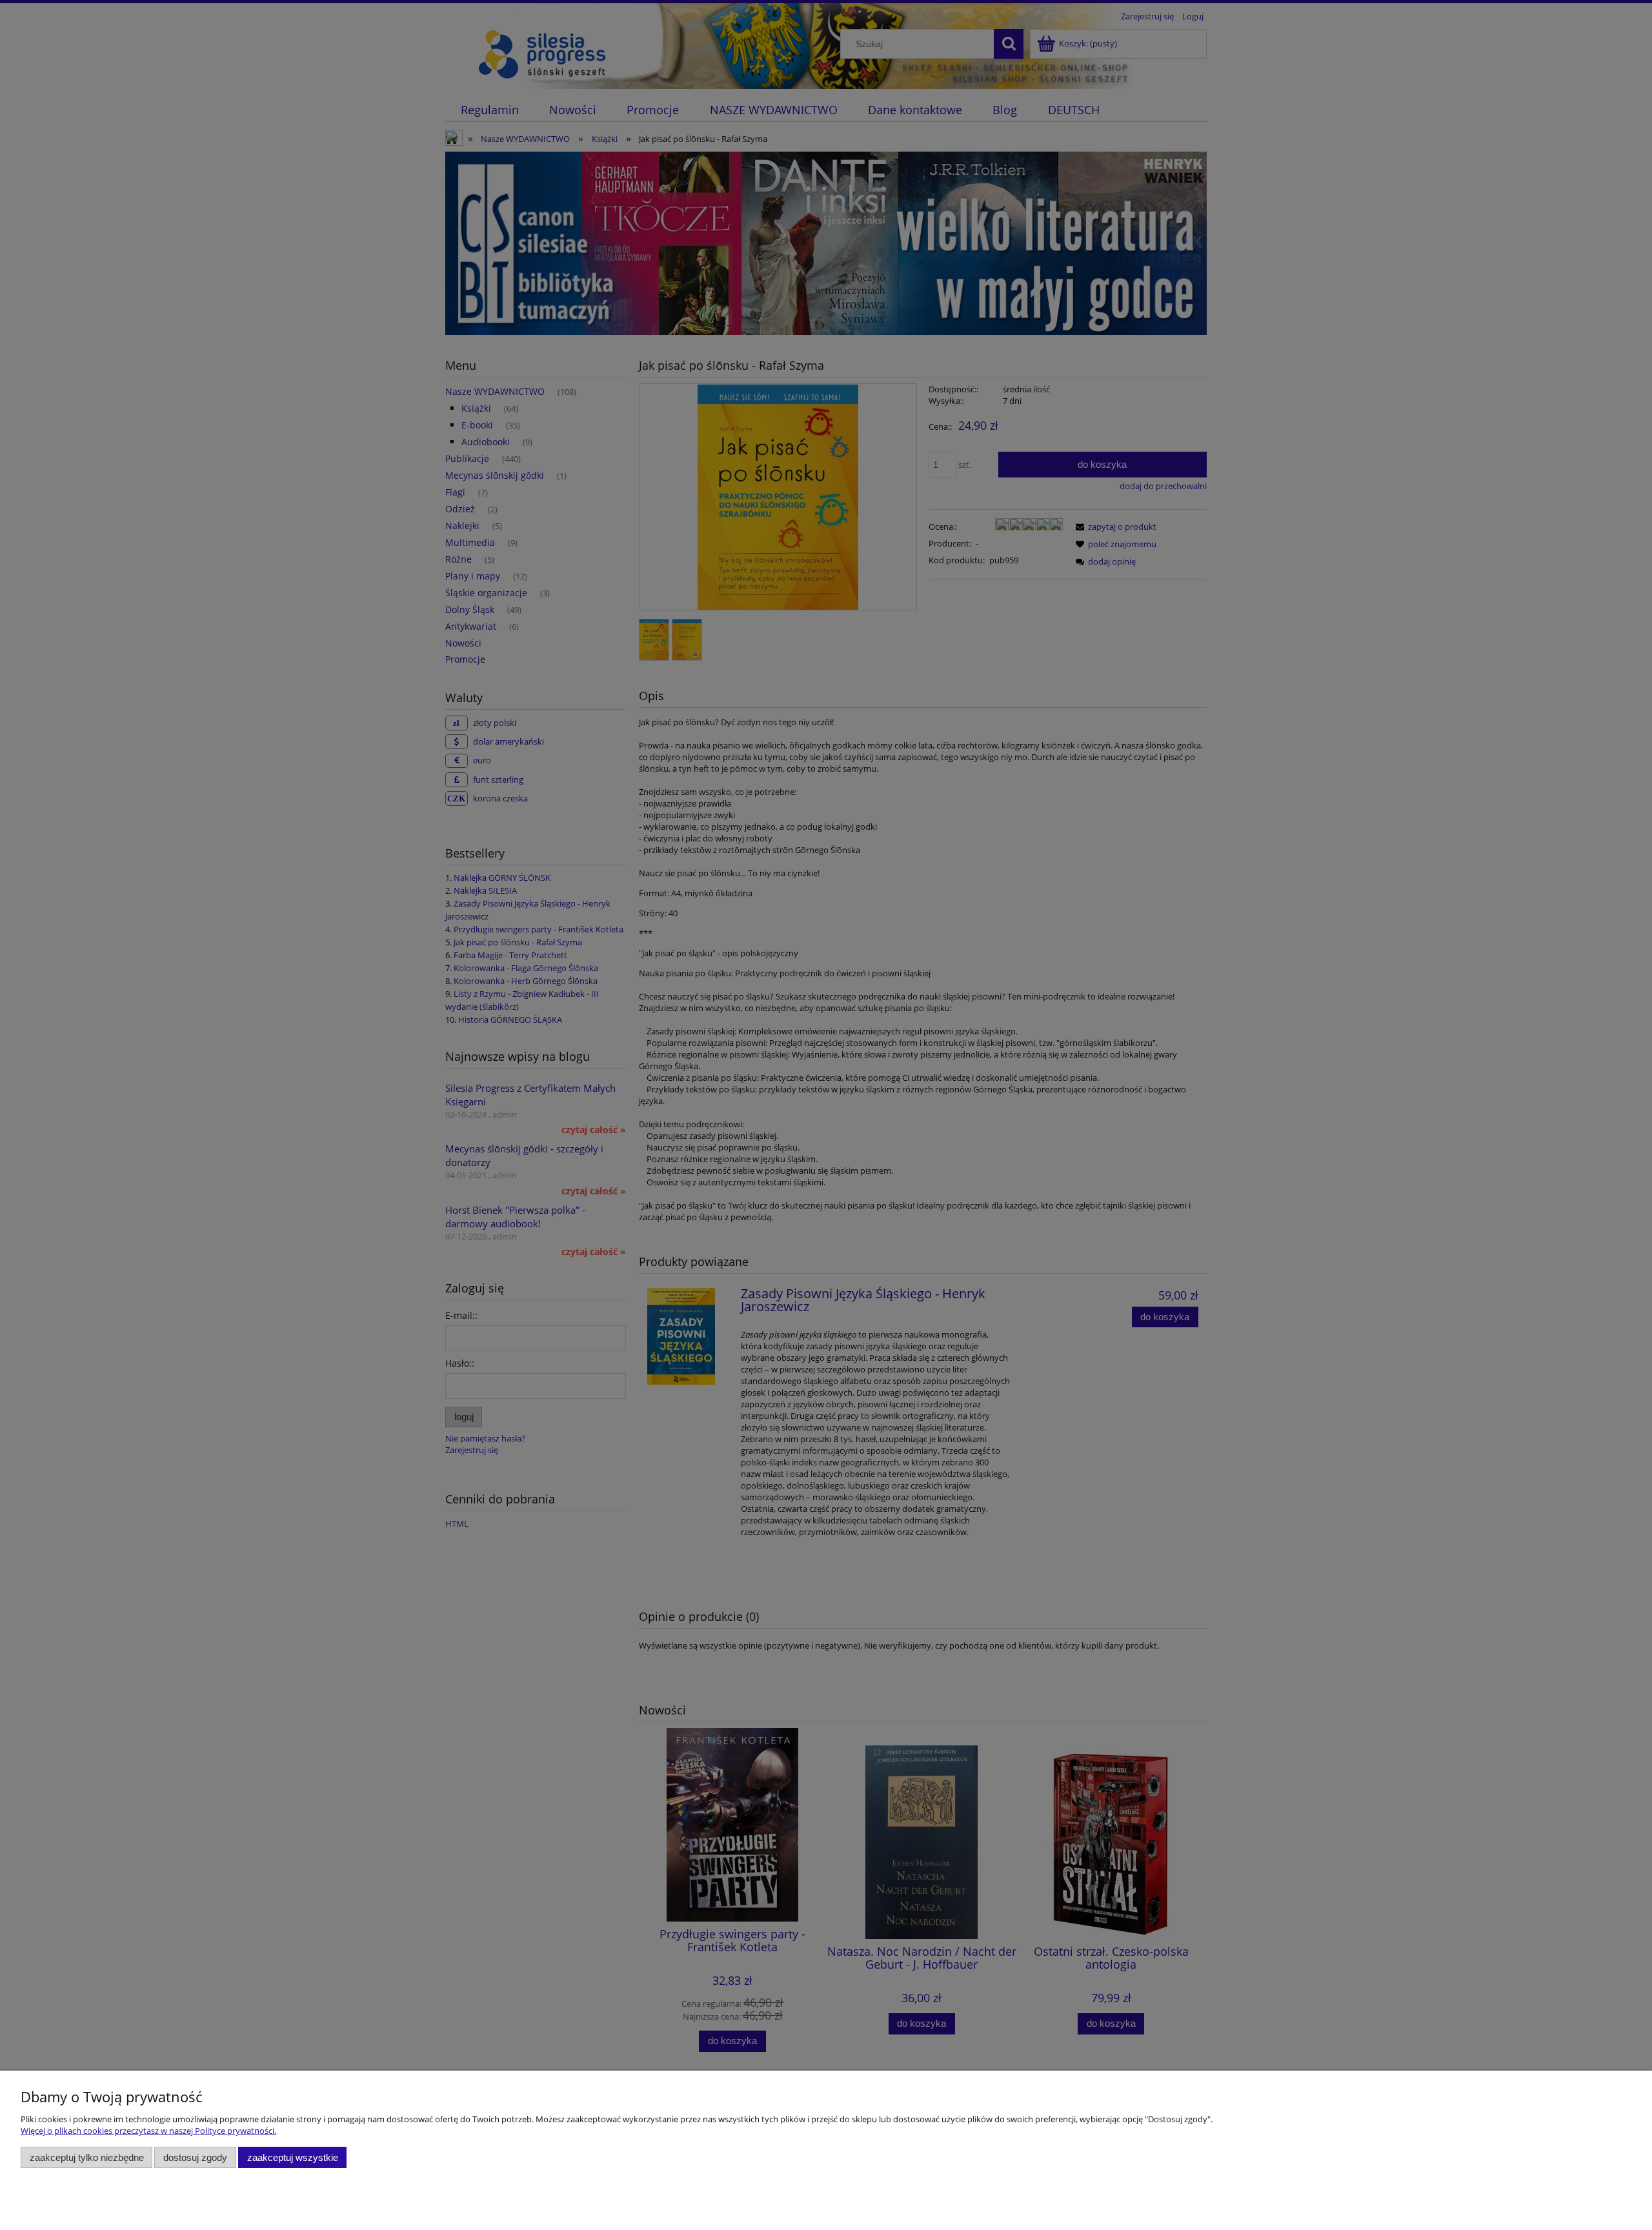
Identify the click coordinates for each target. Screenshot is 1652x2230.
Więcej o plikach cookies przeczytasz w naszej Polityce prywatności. (148, 2131)
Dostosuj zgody (195, 2157)
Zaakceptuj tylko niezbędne (87, 2157)
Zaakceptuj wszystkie (293, 2157)
